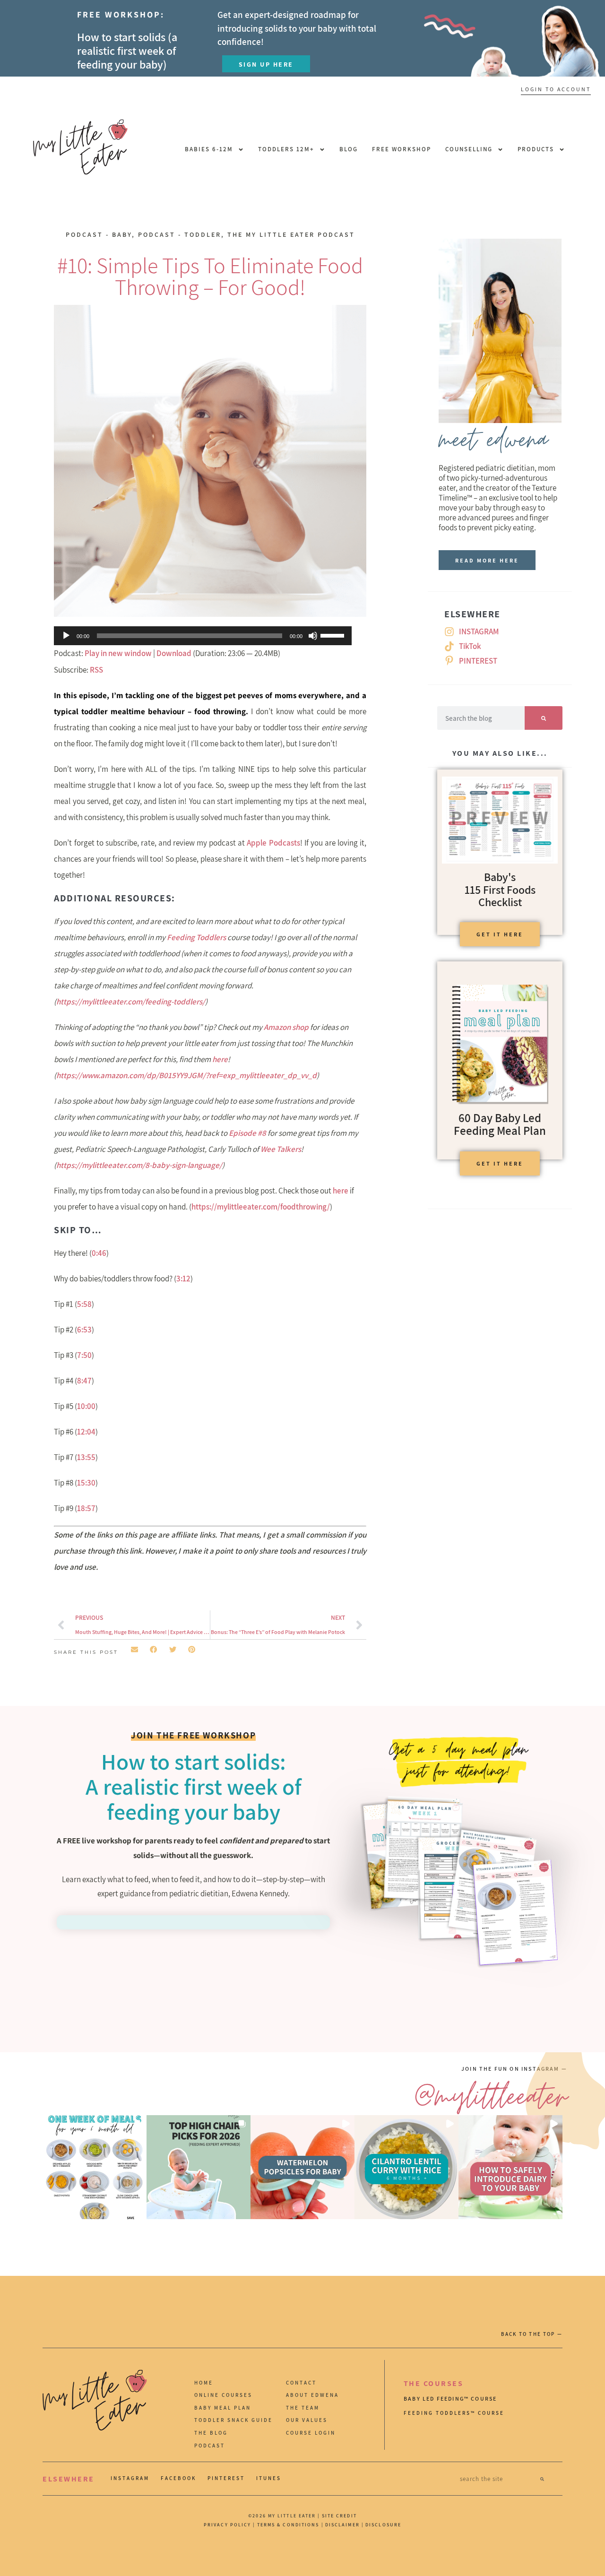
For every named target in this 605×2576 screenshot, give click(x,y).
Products (536, 149)
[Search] (544, 718)
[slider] (334, 635)
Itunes (269, 2478)
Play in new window (118, 653)
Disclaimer (343, 2525)
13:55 (86, 1457)
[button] (134, 1649)
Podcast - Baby (99, 234)
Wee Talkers (281, 1149)
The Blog (211, 2433)
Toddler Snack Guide (233, 2420)
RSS (96, 670)
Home (204, 2383)
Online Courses (223, 2395)
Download (174, 653)
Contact (301, 2383)
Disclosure (383, 2525)
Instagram (130, 2478)
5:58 (84, 1304)
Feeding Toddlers (196, 937)
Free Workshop (402, 149)
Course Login (311, 2433)
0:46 (99, 1253)
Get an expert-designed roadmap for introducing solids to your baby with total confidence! (297, 28)
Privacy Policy (227, 2525)
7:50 (84, 1355)
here (220, 1059)
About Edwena (312, 2395)
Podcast (210, 2446)
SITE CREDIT (339, 2516)
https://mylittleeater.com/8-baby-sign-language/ (139, 1165)
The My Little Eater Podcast (291, 234)
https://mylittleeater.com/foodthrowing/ (261, 1207)
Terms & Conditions (288, 2525)
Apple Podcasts (273, 843)
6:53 (84, 1330)
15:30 (86, 1483)
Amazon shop (286, 1027)
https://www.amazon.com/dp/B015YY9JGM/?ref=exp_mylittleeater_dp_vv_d (186, 1075)
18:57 (86, 1508)
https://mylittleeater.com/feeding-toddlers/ (131, 1002)
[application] (203, 636)
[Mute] (313, 636)
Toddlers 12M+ (286, 149)
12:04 (86, 1432)
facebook (178, 2478)
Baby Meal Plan (223, 2408)
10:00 (86, 1406)
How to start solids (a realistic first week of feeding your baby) (127, 51)
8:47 (84, 1381)
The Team (303, 2408)
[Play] (66, 636)
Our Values (307, 2420)
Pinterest (226, 2478)
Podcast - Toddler (180, 234)
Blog (349, 149)
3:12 (183, 1279)
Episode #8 (247, 1133)
